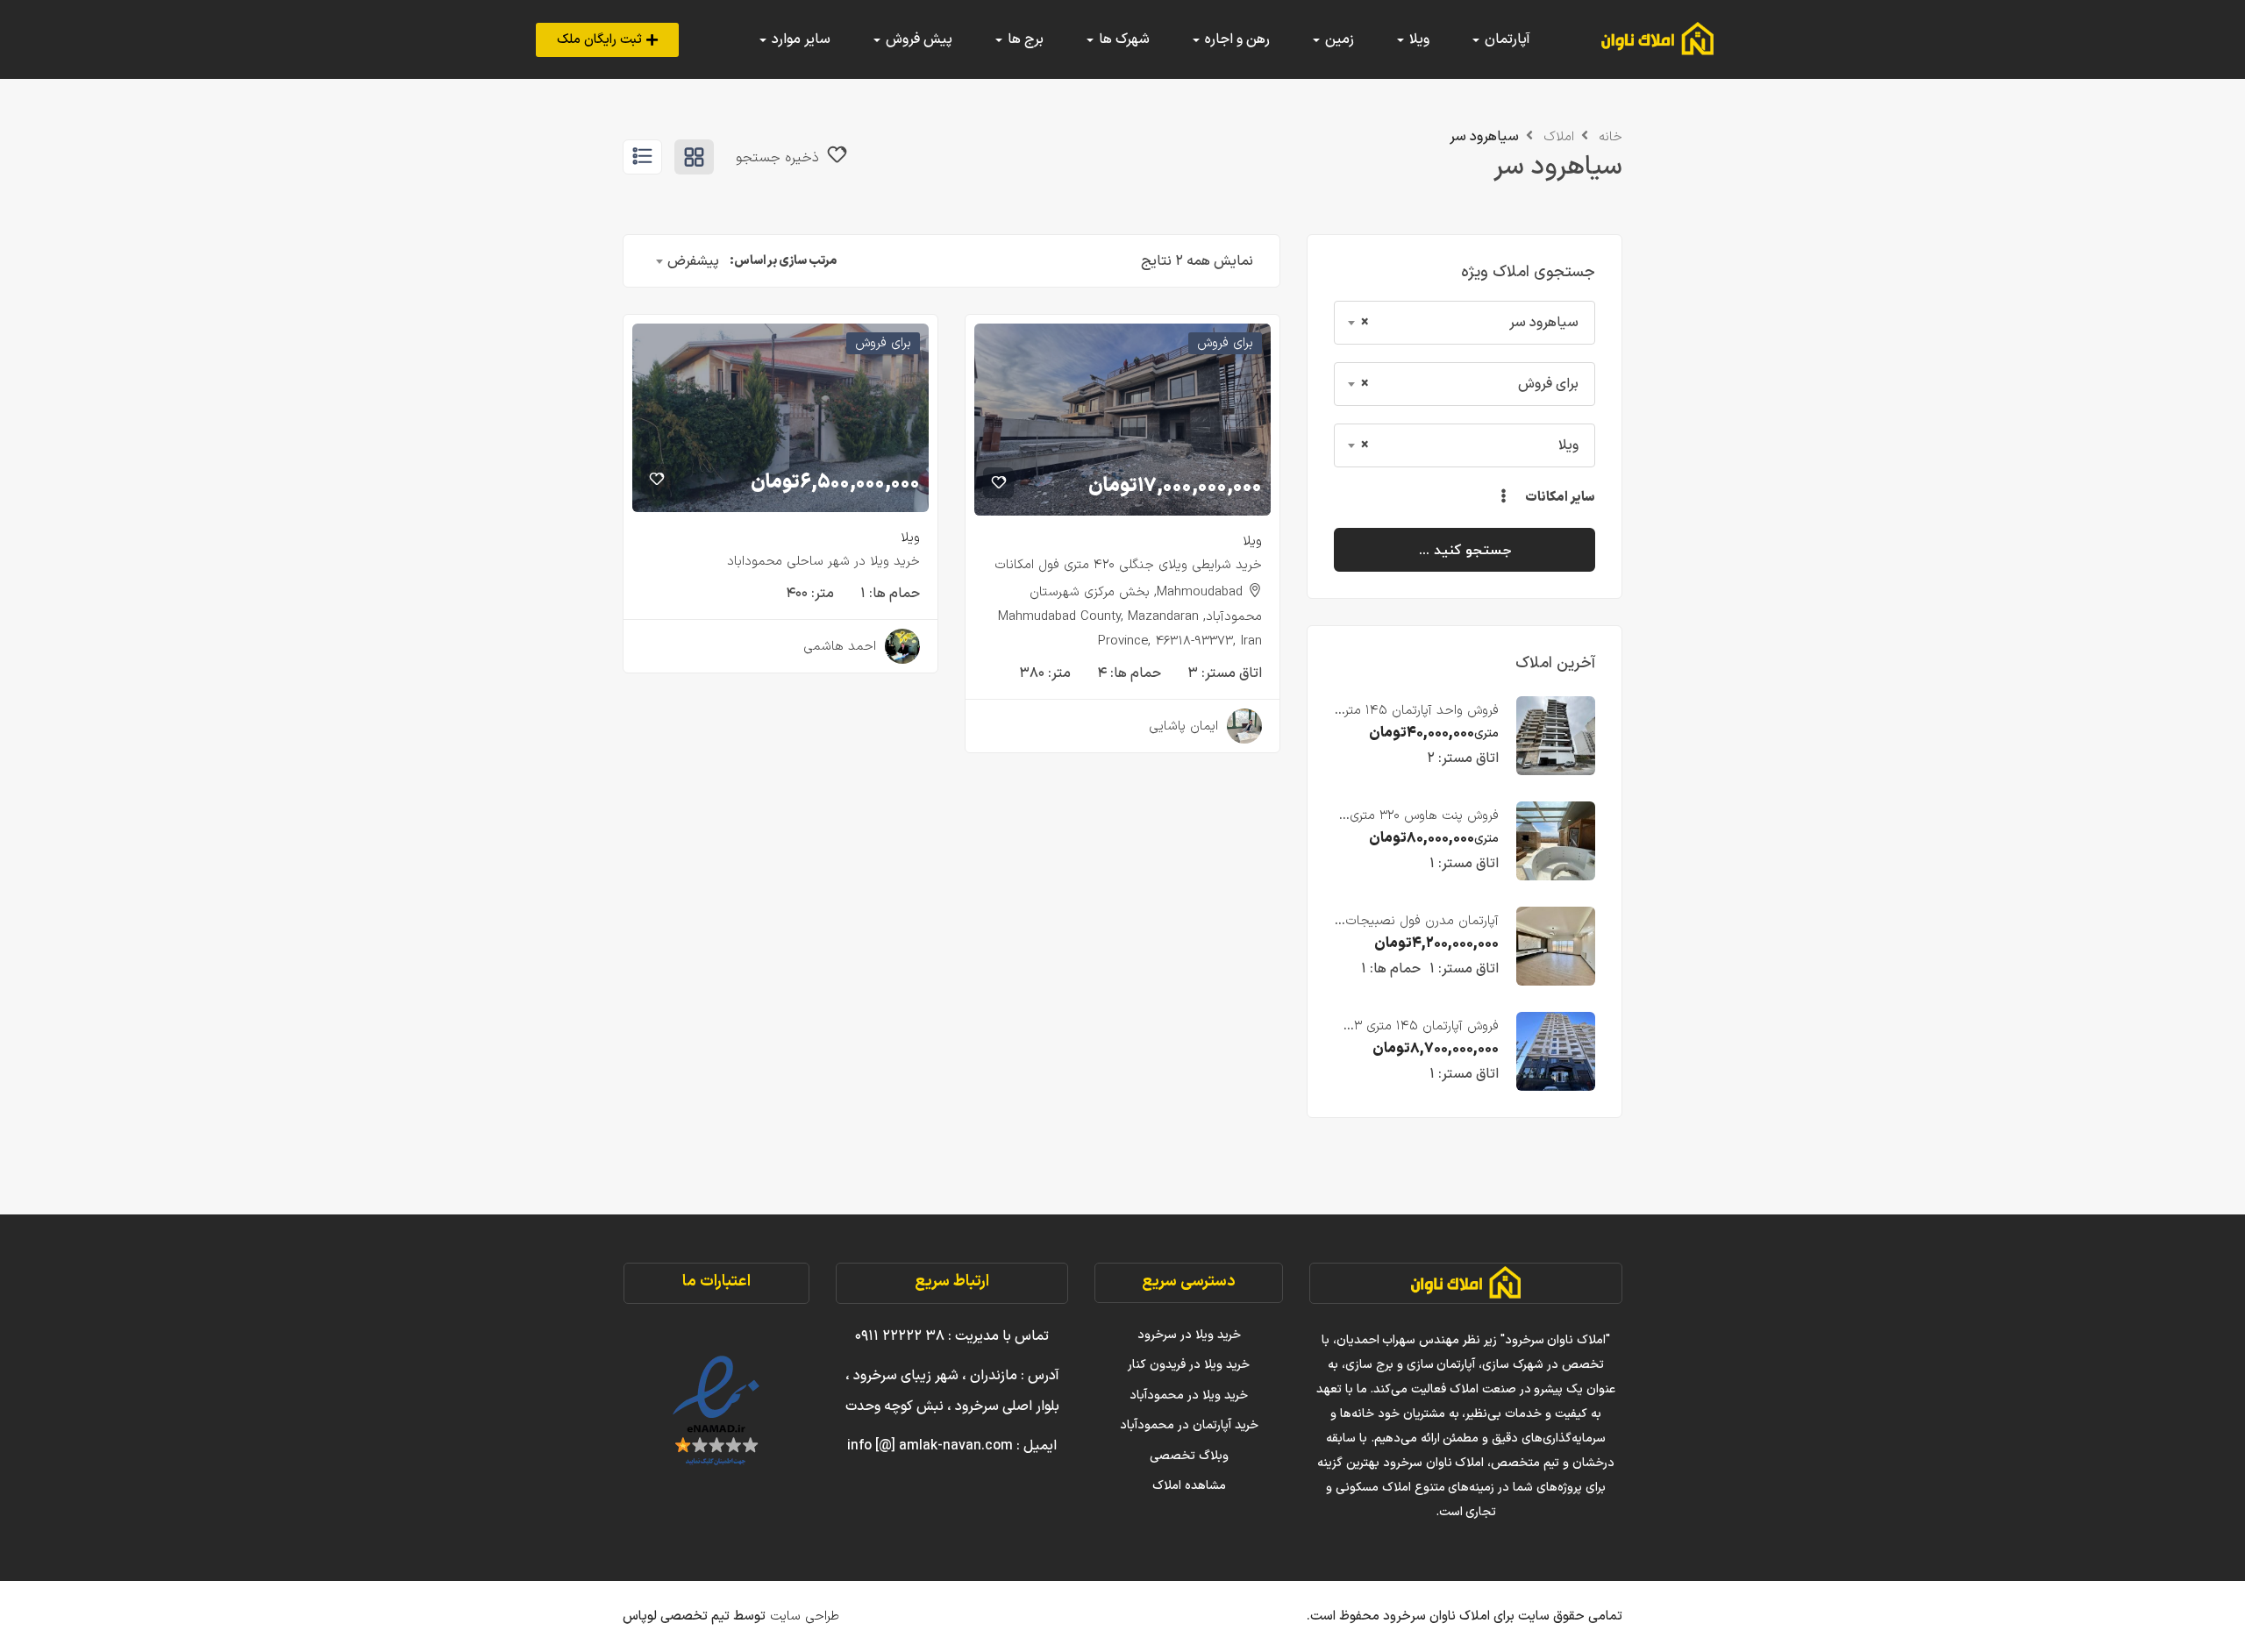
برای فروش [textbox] (1470, 384)
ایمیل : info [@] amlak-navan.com (952, 1446)
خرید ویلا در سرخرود (1189, 1335)
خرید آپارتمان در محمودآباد (1189, 1425)
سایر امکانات (1559, 498)
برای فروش (1225, 343)
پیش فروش (917, 39)
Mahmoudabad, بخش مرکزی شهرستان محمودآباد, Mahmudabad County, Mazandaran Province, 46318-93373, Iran (1130, 617)
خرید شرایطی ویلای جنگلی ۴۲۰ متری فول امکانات (1128, 565)
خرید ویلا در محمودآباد (1189, 1396)
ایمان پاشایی (1183, 726)
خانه (1611, 137)
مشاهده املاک (1189, 1486)
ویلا (1252, 541)
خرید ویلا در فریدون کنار (1189, 1365)
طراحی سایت (802, 1616)
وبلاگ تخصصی (1189, 1456)
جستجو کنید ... (1465, 550)
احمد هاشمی (840, 647)
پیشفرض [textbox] (693, 261)
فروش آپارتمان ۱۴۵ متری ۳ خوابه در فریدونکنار (1426, 1036)
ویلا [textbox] (1470, 445)
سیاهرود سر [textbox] (1470, 323)
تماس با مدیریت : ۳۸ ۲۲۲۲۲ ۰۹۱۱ (952, 1336)
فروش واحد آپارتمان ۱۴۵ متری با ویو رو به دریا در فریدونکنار (1417, 720)
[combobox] (1465, 323)
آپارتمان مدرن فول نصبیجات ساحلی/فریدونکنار (1422, 931)
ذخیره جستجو (780, 158)
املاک (1559, 137)
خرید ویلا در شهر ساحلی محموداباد (823, 562)
